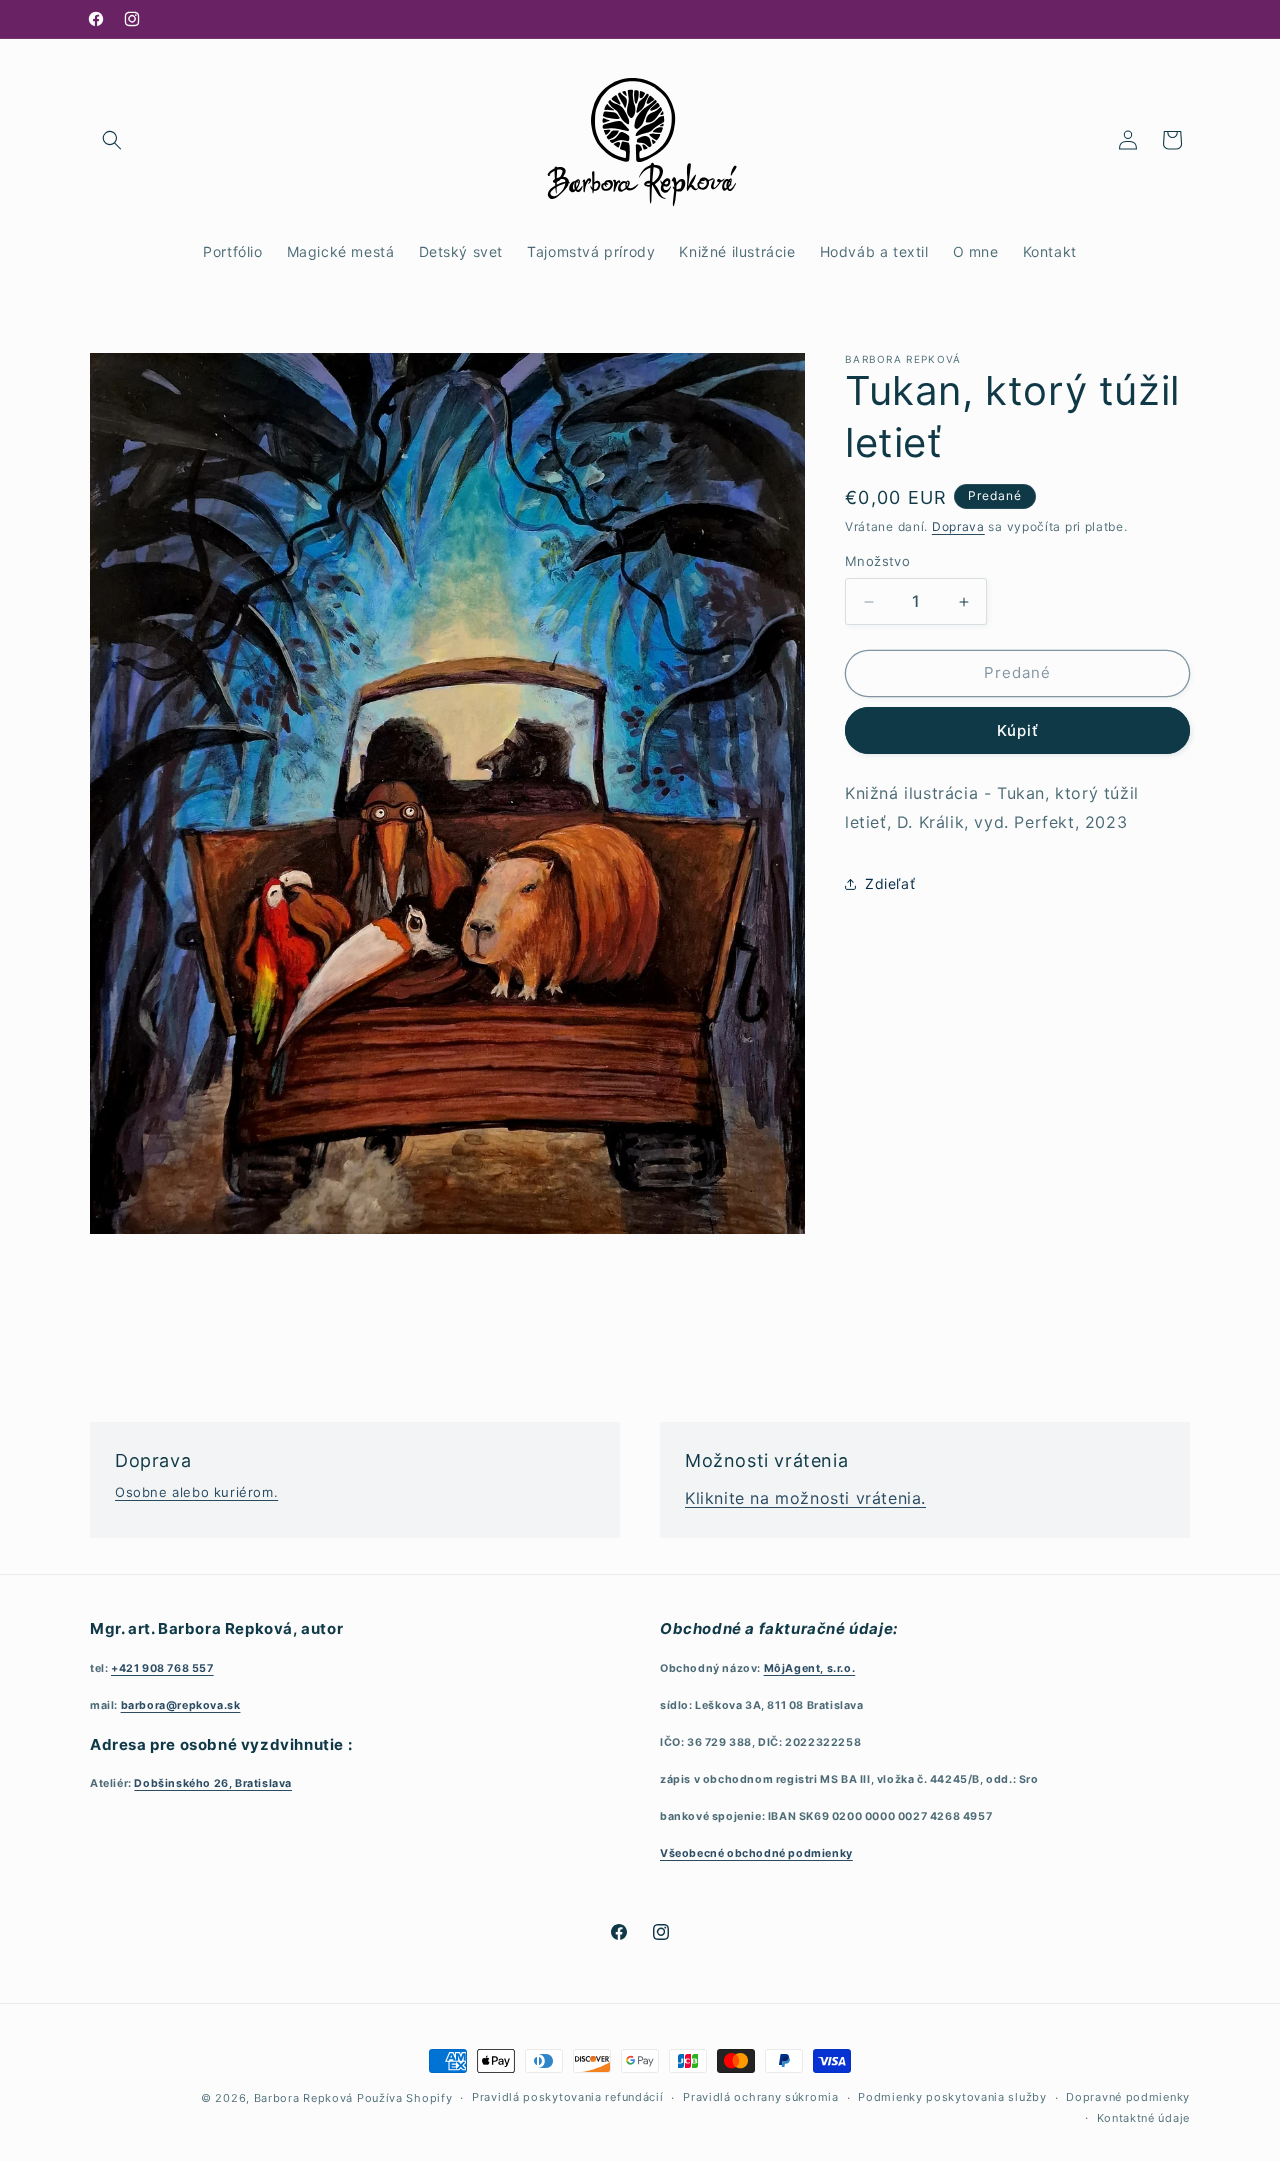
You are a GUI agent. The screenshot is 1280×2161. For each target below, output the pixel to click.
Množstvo (877, 562)
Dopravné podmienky (1128, 2098)
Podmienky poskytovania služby (952, 2098)
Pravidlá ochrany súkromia (761, 2098)
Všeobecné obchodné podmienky (756, 1853)
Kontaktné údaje (1144, 2118)
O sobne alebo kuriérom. (196, 1492)
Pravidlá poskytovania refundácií (567, 2098)
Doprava (958, 526)
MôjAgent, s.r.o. (810, 1667)
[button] (112, 140)
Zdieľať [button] (890, 883)
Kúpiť (1018, 730)
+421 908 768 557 (162, 1667)
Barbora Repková (304, 2098)
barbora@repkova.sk (181, 1704)
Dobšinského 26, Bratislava (213, 1783)
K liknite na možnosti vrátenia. (805, 1498)
